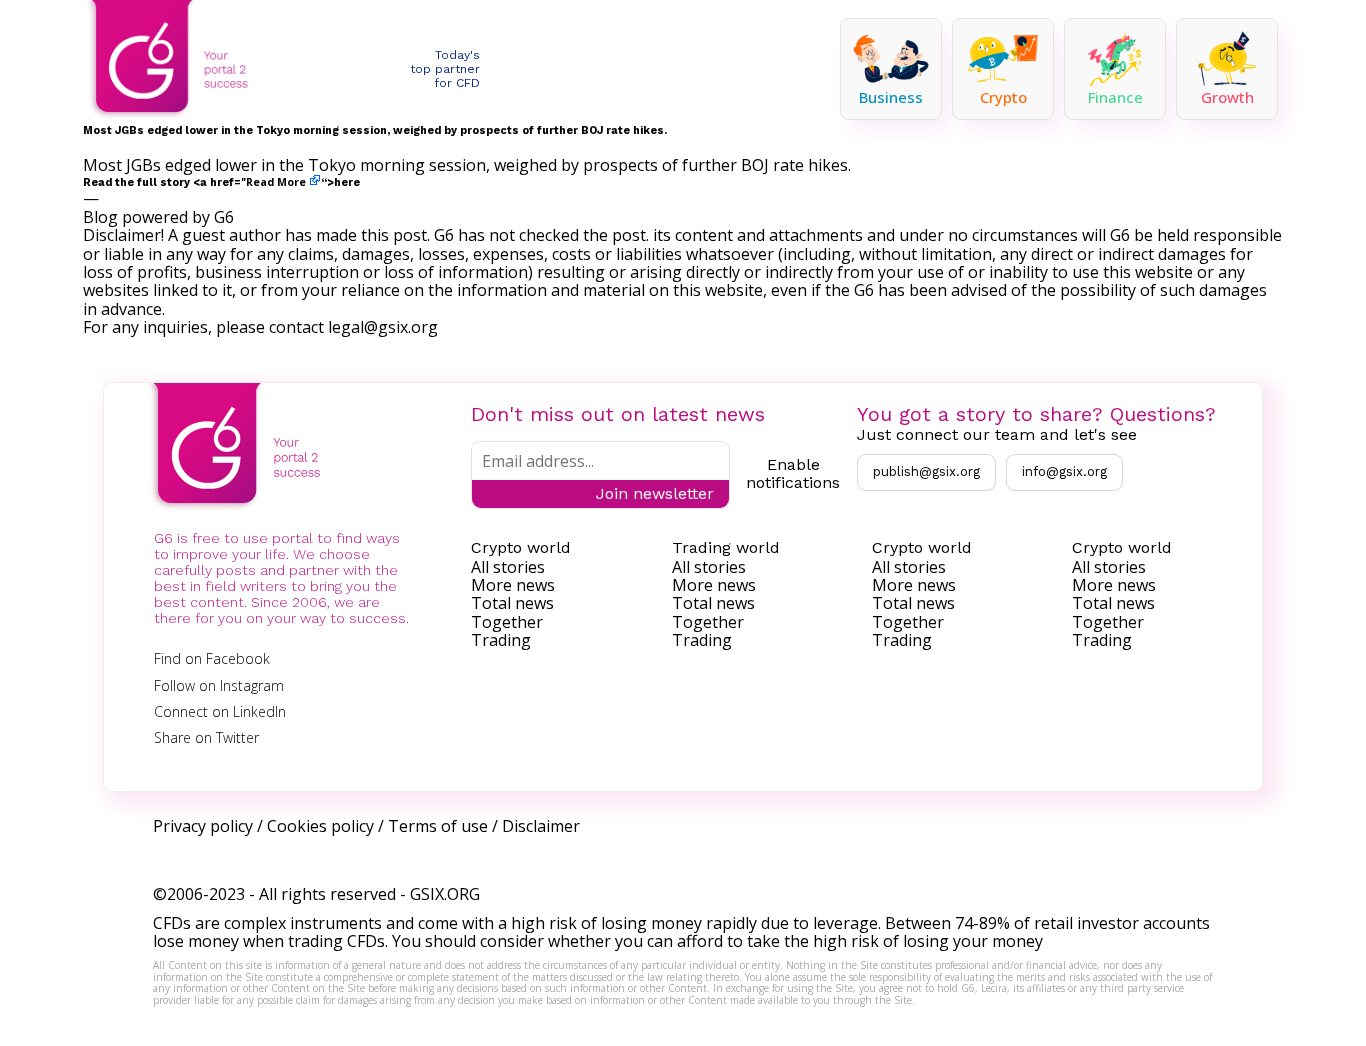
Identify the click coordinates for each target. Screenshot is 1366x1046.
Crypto (1003, 97)
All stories (508, 567)
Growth (1227, 97)
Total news (512, 603)
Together (507, 622)
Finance (1115, 97)
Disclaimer (541, 826)
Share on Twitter (206, 737)
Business (891, 97)
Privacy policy (203, 826)
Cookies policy (320, 826)
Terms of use (438, 826)
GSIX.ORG (445, 894)
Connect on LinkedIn (220, 711)
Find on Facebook (212, 658)
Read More (276, 182)
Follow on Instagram (219, 685)
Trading (501, 640)
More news (513, 585)
